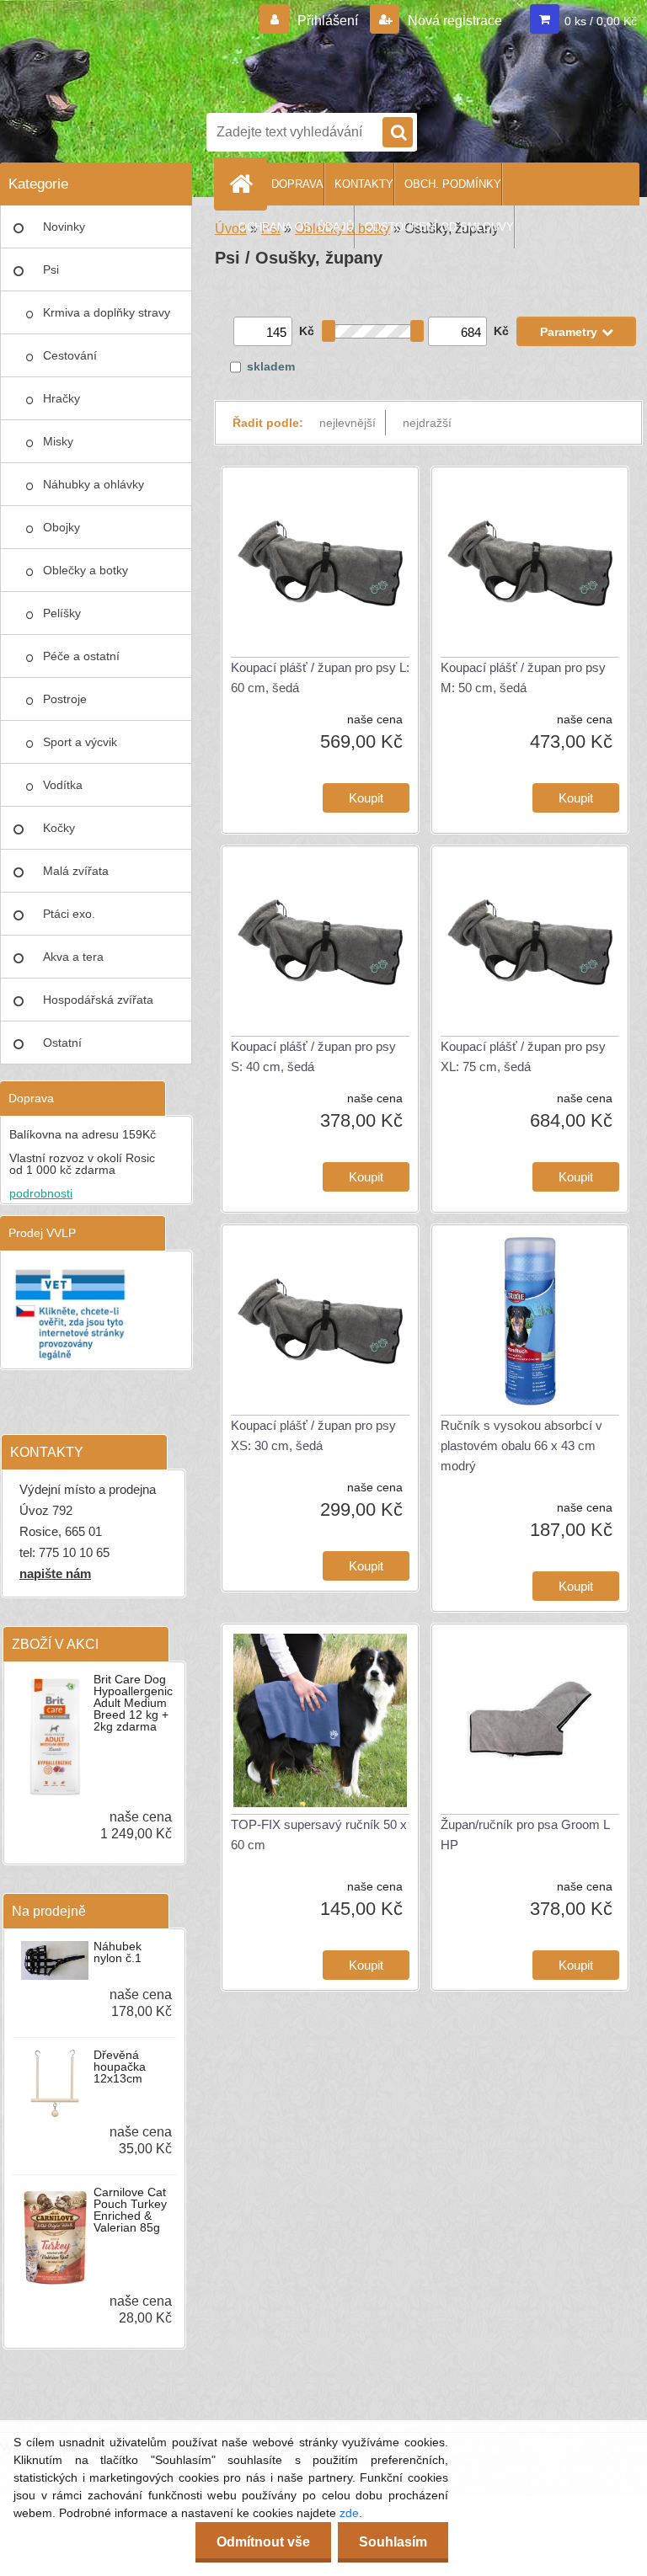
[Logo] (421, 53)
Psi (51, 269)
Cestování (70, 355)
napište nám (55, 1573)
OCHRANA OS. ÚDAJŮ (296, 227)
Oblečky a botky (86, 570)
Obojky (61, 527)
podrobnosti (41, 1193)
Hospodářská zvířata (98, 1000)
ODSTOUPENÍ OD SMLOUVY (439, 227)
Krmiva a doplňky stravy (107, 312)
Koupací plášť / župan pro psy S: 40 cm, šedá (313, 1056)
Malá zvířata (76, 871)
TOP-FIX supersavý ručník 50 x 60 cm (319, 1835)
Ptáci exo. (69, 914)
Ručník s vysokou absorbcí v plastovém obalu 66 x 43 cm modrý (521, 1445)
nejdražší (427, 423)
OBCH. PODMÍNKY (453, 184)
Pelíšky (62, 613)
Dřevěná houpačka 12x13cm (120, 2067)
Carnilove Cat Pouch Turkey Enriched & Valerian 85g (130, 2210)
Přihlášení (328, 21)
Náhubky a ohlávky (94, 484)
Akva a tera (73, 957)
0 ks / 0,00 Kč (601, 21)
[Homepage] (244, 184)
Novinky (64, 227)
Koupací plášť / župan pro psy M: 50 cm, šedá (523, 677)
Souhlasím (393, 2542)
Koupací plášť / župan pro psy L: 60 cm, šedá (320, 677)
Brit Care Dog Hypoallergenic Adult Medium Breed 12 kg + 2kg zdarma (133, 1703)
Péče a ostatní (81, 656)
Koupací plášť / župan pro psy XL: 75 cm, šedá (523, 1056)
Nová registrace (453, 21)
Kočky (59, 828)
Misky (58, 441)
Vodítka (63, 785)
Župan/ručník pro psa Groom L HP (525, 1835)
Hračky (61, 398)
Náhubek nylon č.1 (118, 1952)
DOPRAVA (297, 184)
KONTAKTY (364, 184)
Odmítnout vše (263, 2542)
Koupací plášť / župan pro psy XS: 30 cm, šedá (313, 1435)
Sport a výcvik (80, 742)
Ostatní (62, 1043)
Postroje (65, 699)
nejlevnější (348, 423)
